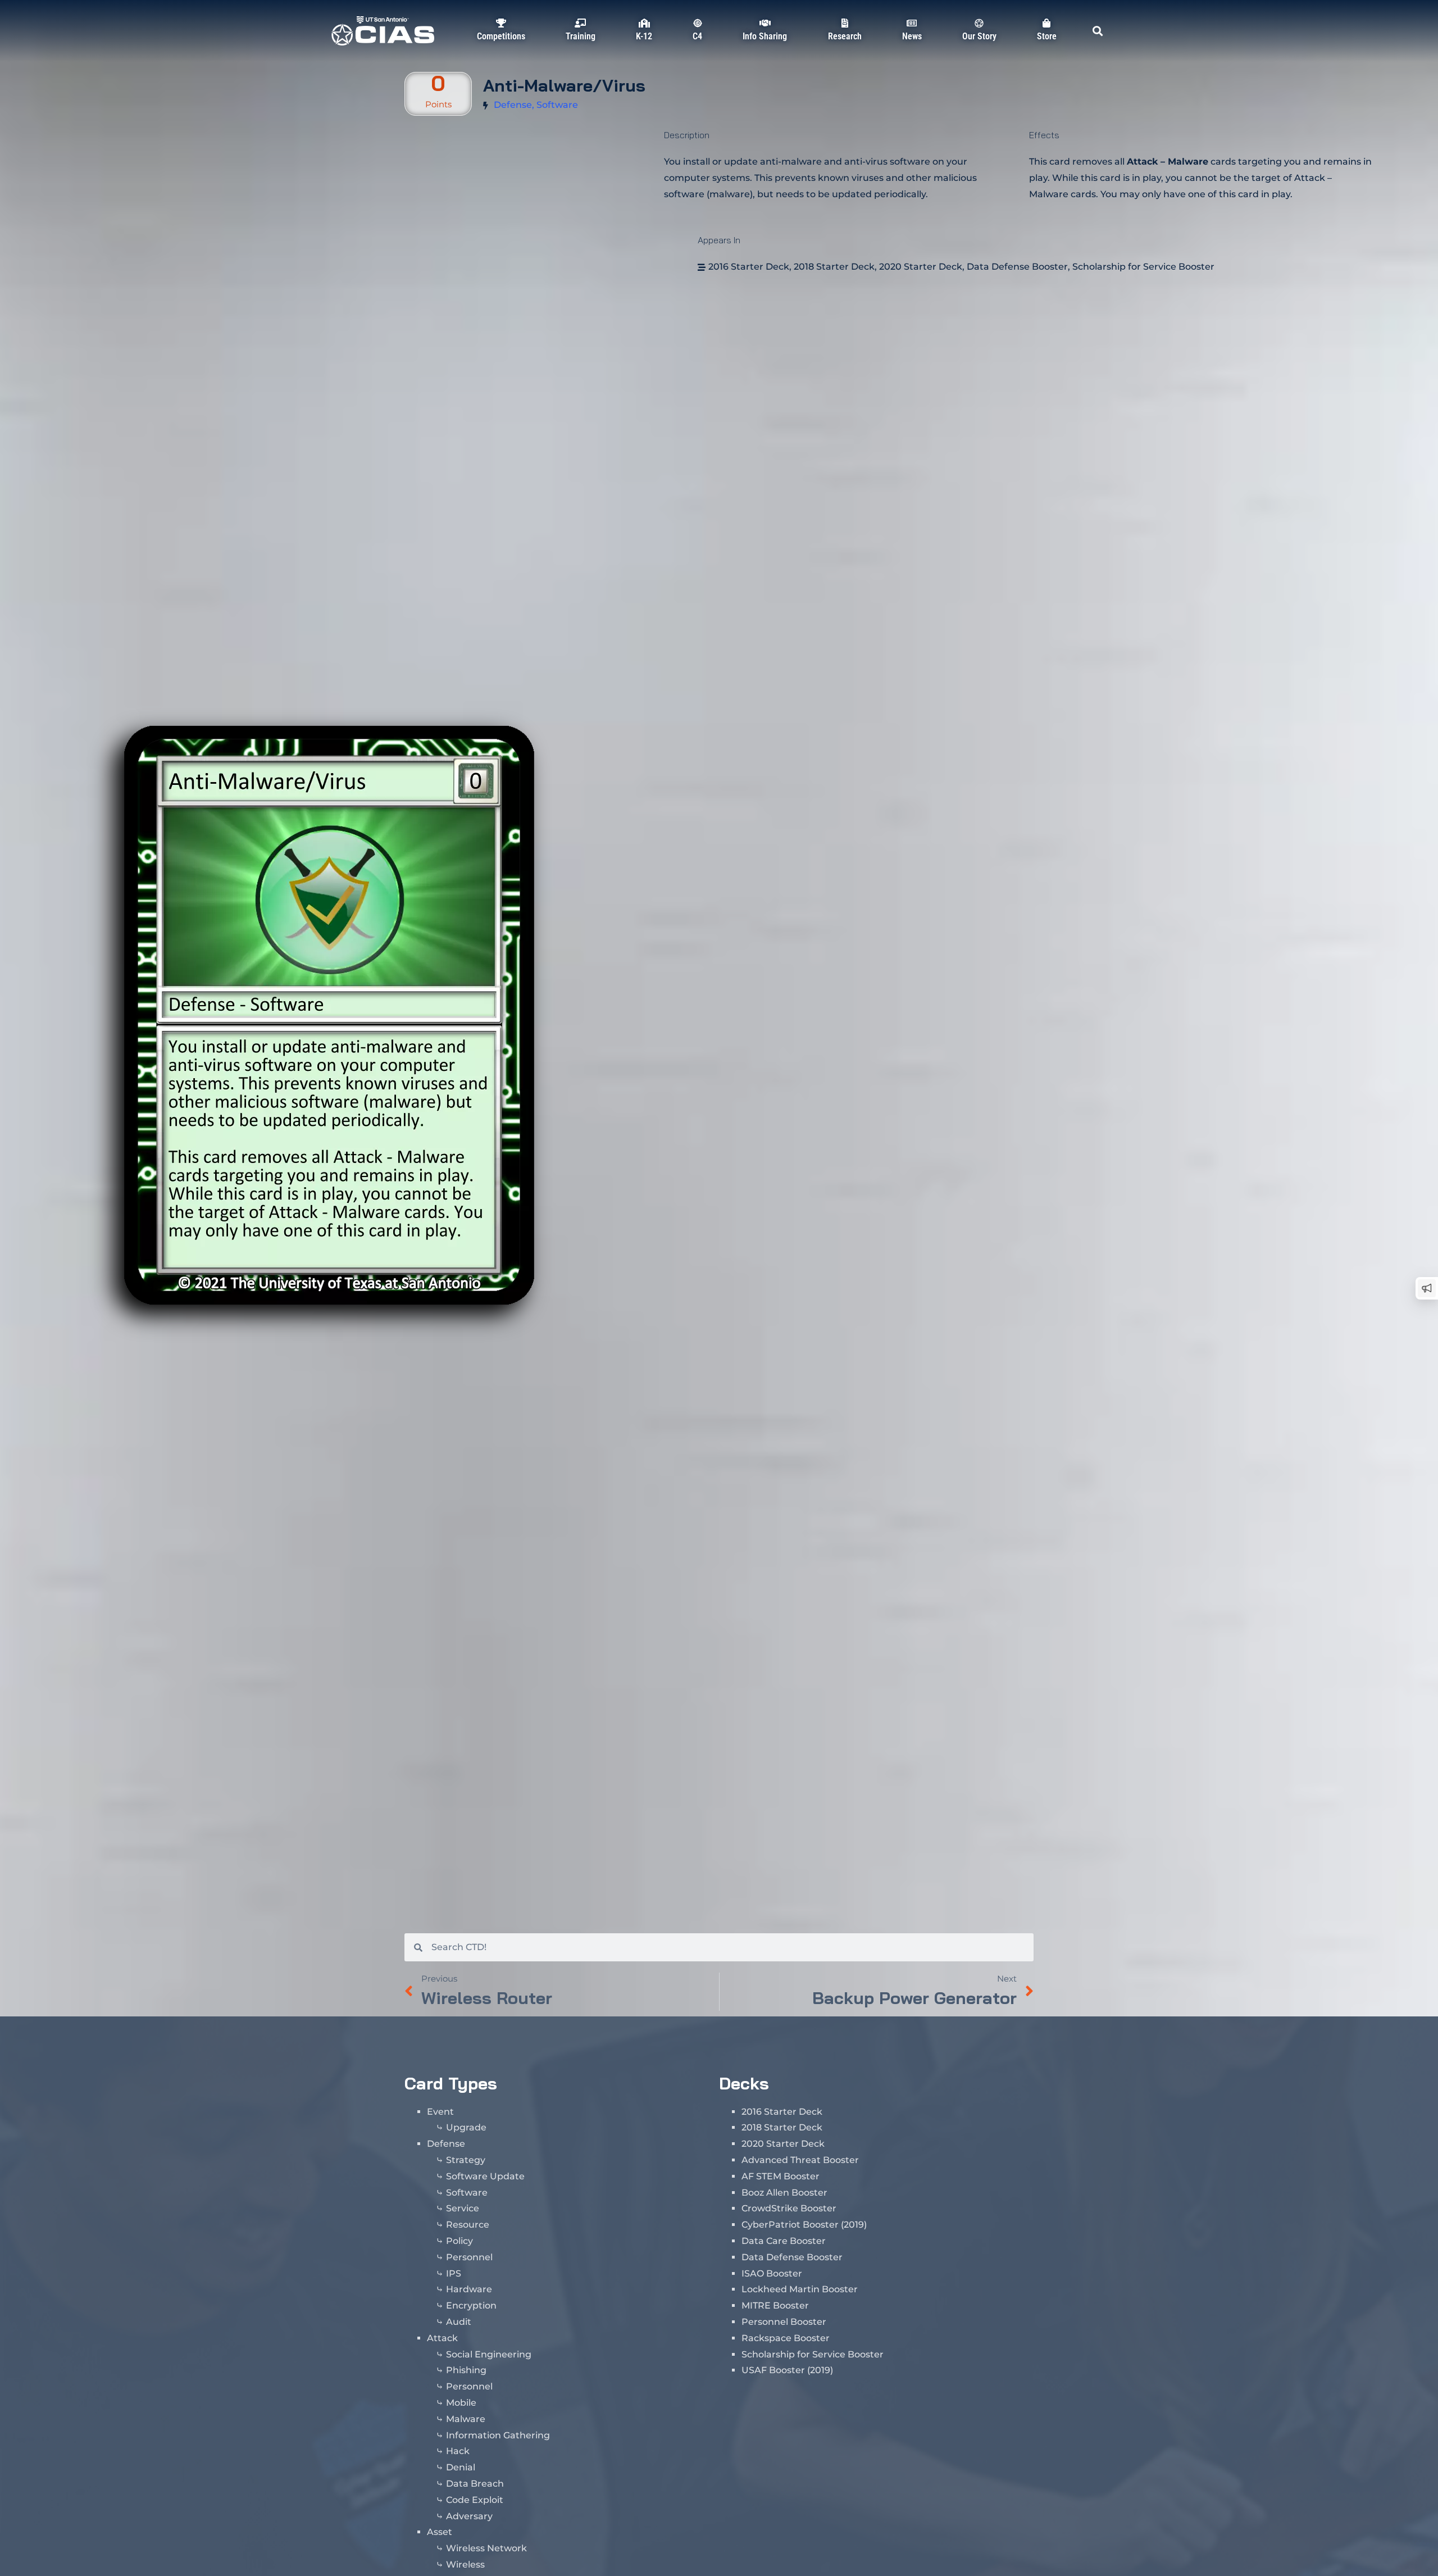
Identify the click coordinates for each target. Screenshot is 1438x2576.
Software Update (485, 2176)
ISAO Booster (772, 2273)
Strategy (466, 2160)
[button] (1097, 31)
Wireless (465, 2564)
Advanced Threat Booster (800, 2160)
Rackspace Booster (786, 2338)
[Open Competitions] (501, 49)
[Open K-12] (644, 49)
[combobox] (728, 1947)
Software (557, 105)
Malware (466, 2419)
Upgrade (466, 2127)
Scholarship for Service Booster (1143, 267)
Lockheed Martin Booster (800, 2289)
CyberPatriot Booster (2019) (804, 2225)
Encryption (471, 2305)
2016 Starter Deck (749, 267)
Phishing (466, 2370)
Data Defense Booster (1017, 267)
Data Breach (475, 2484)
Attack (442, 2338)
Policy (459, 2241)
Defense (513, 105)
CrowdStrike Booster (789, 2208)
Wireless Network (486, 2548)
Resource (468, 2225)
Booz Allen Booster (784, 2193)
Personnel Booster (784, 2322)
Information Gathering (498, 2435)
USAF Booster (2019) (787, 2370)
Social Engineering (489, 2354)
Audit (459, 2322)
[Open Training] (580, 49)
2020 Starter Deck (921, 267)
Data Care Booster (784, 2241)
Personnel (469, 2257)
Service (463, 2208)
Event (440, 2112)
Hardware (469, 2289)
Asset (440, 2532)
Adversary (469, 2516)
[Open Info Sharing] (765, 49)
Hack (458, 2451)
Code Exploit (475, 2500)
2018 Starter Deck (834, 267)
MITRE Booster (775, 2305)
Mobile (461, 2403)
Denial (461, 2467)
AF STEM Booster (781, 2176)
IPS (454, 2273)
